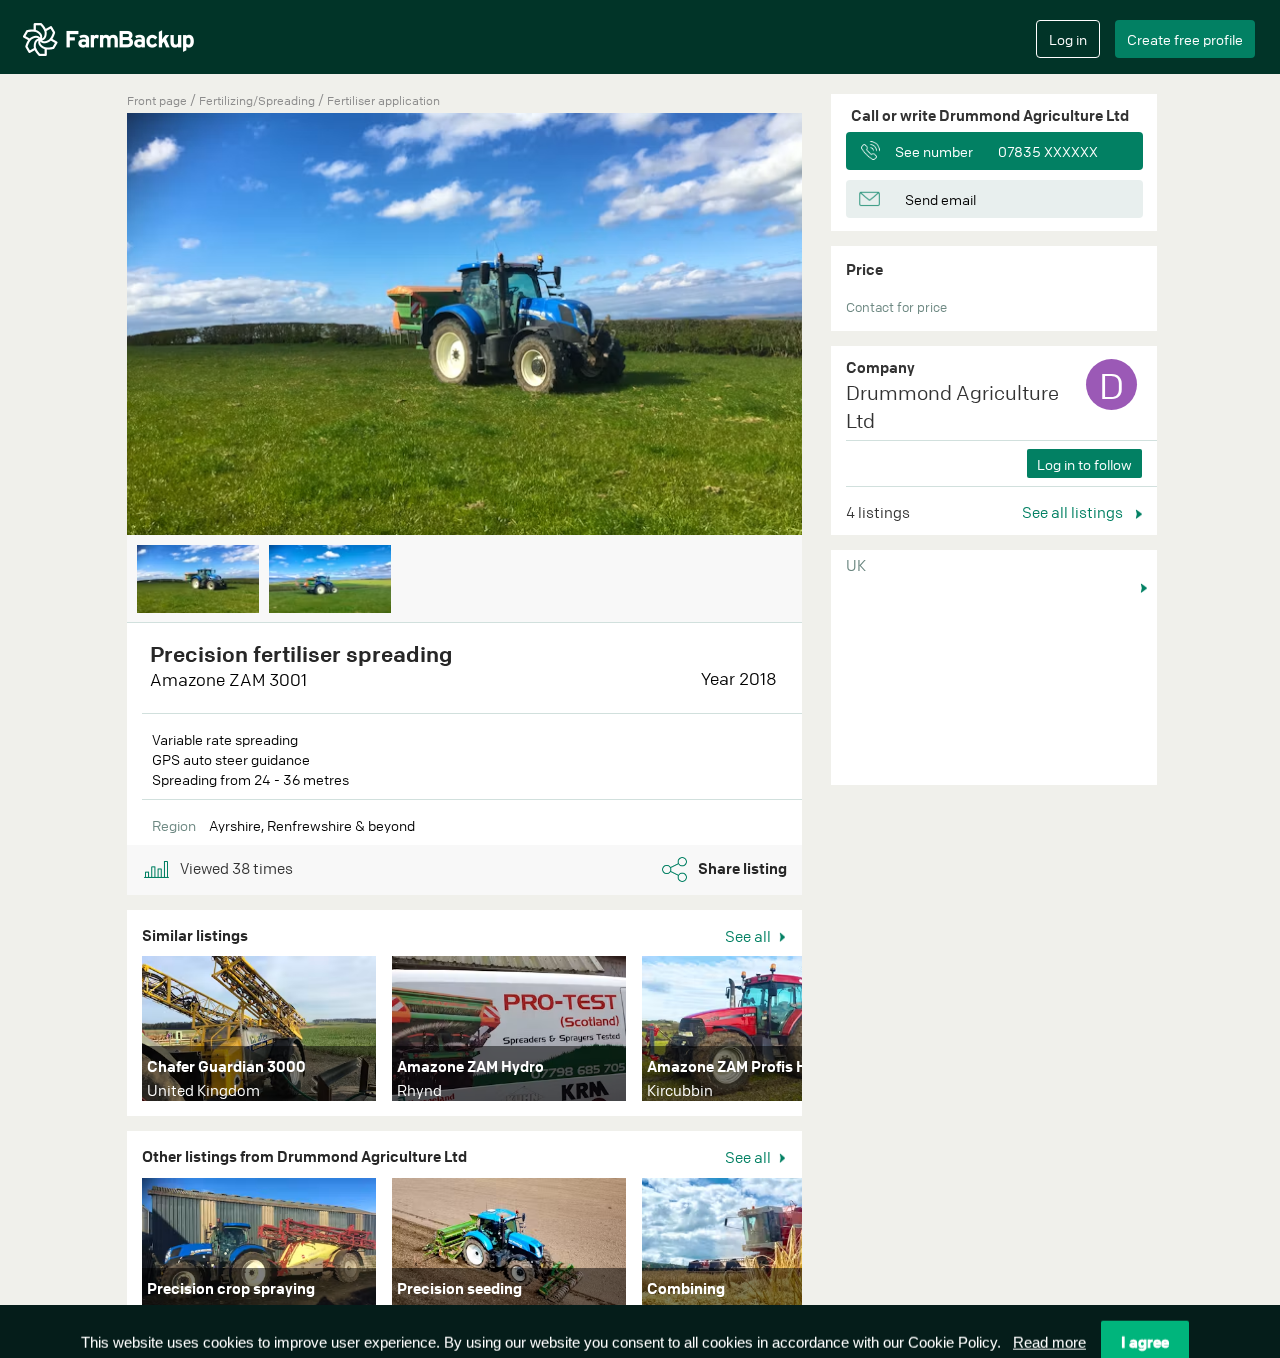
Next (832, 326)
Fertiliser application (383, 100)
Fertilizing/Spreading (258, 100)
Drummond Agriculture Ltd (952, 407)
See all (749, 936)
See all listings (1074, 512)
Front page (157, 100)
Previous (97, 326)
